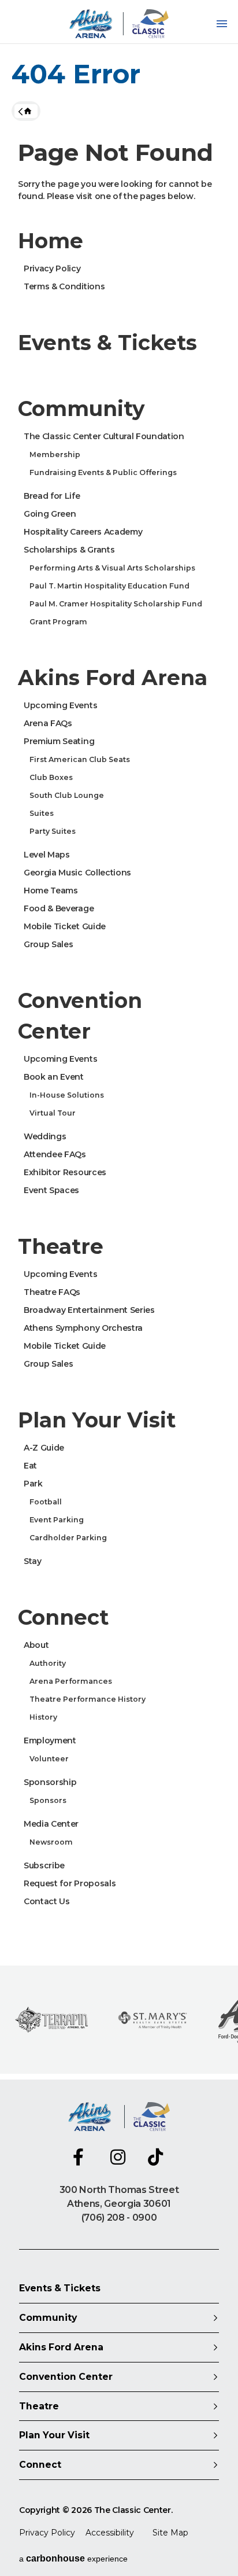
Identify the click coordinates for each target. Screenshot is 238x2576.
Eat (30, 1466)
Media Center (51, 1824)
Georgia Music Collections (77, 873)
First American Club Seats (80, 759)
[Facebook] (81, 2157)
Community (81, 409)
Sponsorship (50, 1782)
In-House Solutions (67, 1095)
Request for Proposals (70, 1883)
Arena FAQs (48, 723)
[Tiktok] (157, 2157)
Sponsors (48, 1800)
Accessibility (110, 2533)
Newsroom (51, 1842)
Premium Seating (59, 741)
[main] (119, 1040)
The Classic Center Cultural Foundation (104, 436)
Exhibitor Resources (65, 1172)
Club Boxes (51, 777)
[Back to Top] (218, 2538)
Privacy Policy (52, 268)
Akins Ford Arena (113, 678)
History (43, 1717)
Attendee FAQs (55, 1154)
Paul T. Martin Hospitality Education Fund (109, 586)
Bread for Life (52, 496)
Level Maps (47, 855)
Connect (63, 1617)
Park (33, 1484)
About (36, 1645)
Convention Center (80, 1016)
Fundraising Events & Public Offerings (103, 472)
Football (46, 1502)
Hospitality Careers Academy (83, 532)
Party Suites (53, 831)
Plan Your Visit (97, 1420)
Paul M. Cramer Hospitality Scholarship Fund (116, 604)
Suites (42, 813)
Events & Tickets (107, 343)
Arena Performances (71, 1681)
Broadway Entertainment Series (89, 1310)
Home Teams (51, 890)
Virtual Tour (53, 1113)
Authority (48, 1663)
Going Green (50, 514)
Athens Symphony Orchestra (83, 1328)
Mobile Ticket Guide (65, 926)
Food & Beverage (59, 908)
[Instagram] (119, 2157)
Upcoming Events (60, 705)
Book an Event (54, 1077)
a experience (73, 2558)
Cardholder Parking (68, 1538)
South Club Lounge (67, 795)
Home (26, 111)
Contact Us (47, 1901)
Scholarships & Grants (69, 550)
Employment (50, 1740)
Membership (55, 455)
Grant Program (58, 622)
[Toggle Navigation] (222, 24)
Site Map (170, 2533)
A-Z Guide (44, 1448)
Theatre (61, 1246)
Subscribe (44, 1865)
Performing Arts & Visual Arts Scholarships (112, 568)
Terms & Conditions (64, 286)
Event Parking (57, 1520)
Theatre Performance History (88, 1699)
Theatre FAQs (52, 1292)
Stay (33, 1561)
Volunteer (49, 1759)
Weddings (45, 1136)
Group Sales (48, 944)
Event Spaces (51, 1190)
